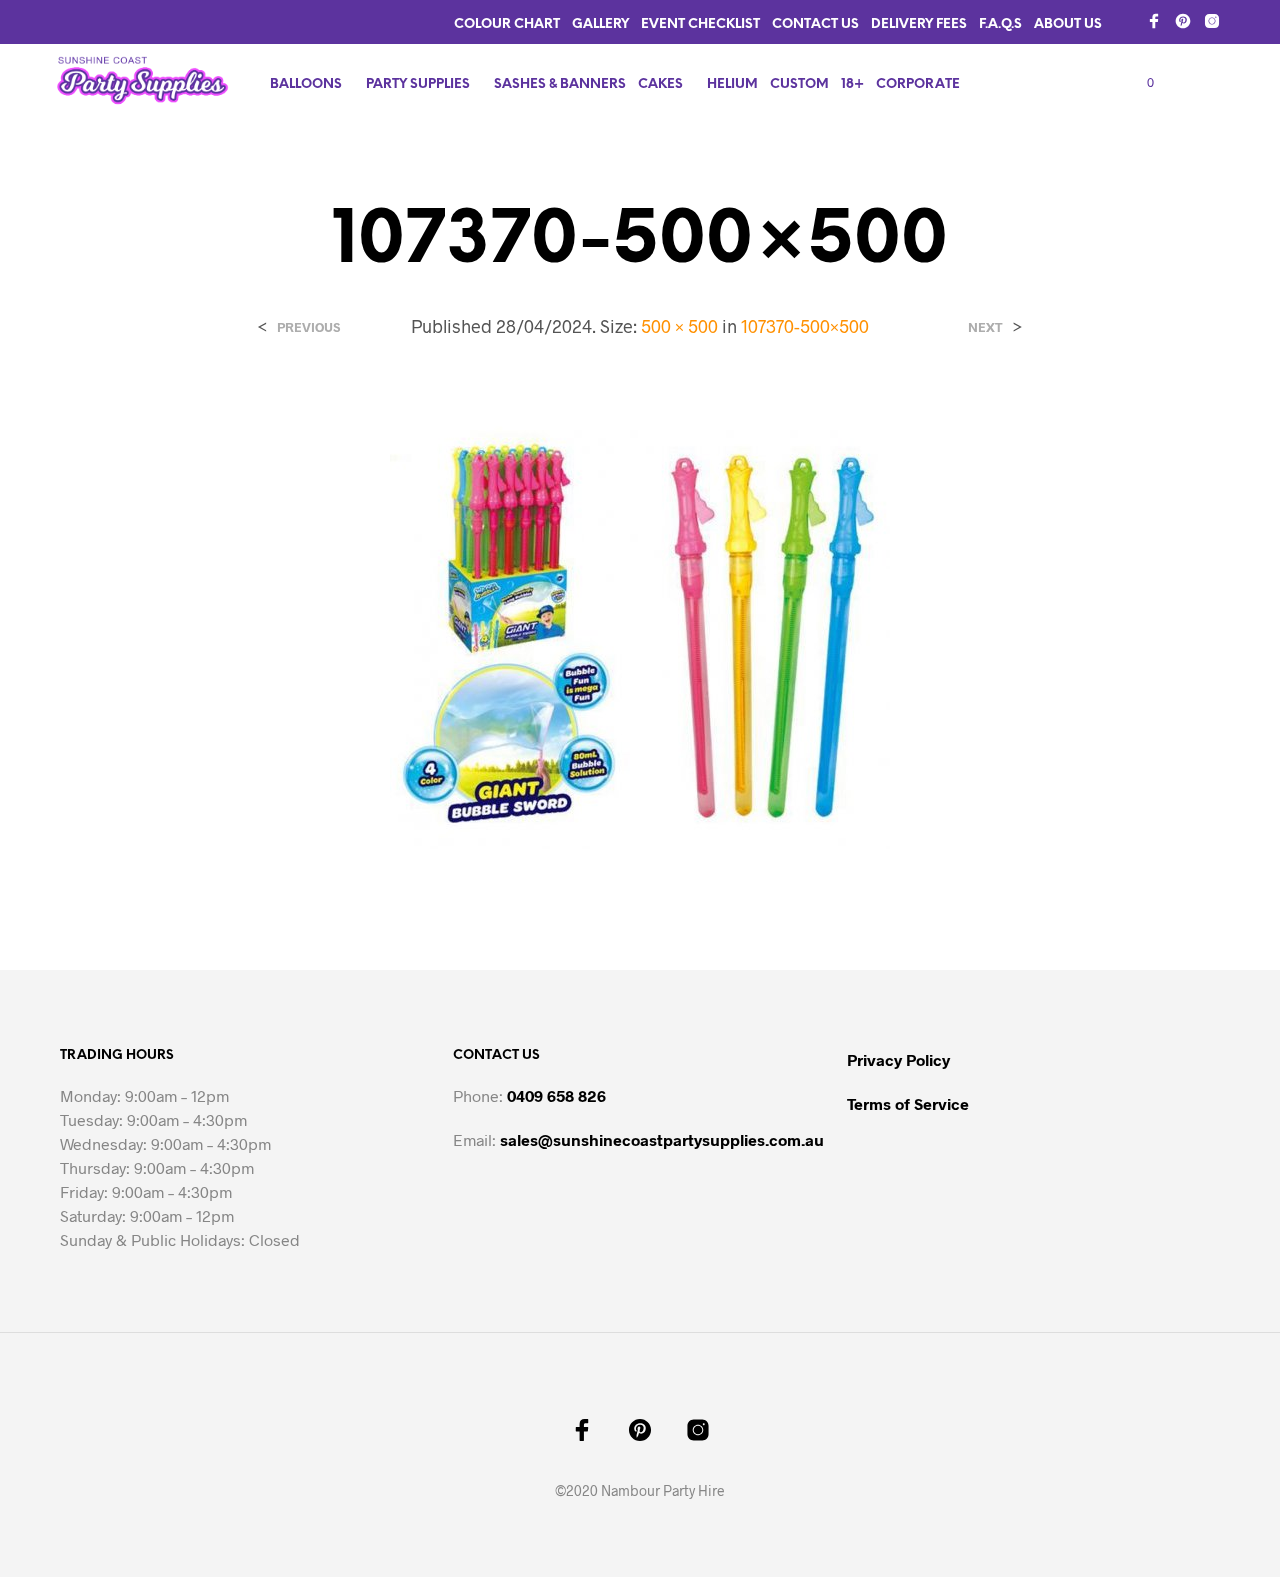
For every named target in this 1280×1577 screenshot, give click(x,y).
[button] (1139, 83)
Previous (308, 327)
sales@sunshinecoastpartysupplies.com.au (662, 1139)
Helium (732, 84)
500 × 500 (679, 326)
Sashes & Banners (560, 84)
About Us (1068, 24)
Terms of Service (908, 1103)
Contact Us (815, 24)
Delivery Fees (919, 24)
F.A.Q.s (1000, 24)
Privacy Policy (898, 1059)
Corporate (918, 84)
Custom (799, 84)
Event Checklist (700, 24)
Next (985, 327)
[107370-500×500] (640, 638)
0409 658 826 (556, 1095)
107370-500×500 (805, 326)
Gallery (600, 24)
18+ (852, 84)
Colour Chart (507, 24)
